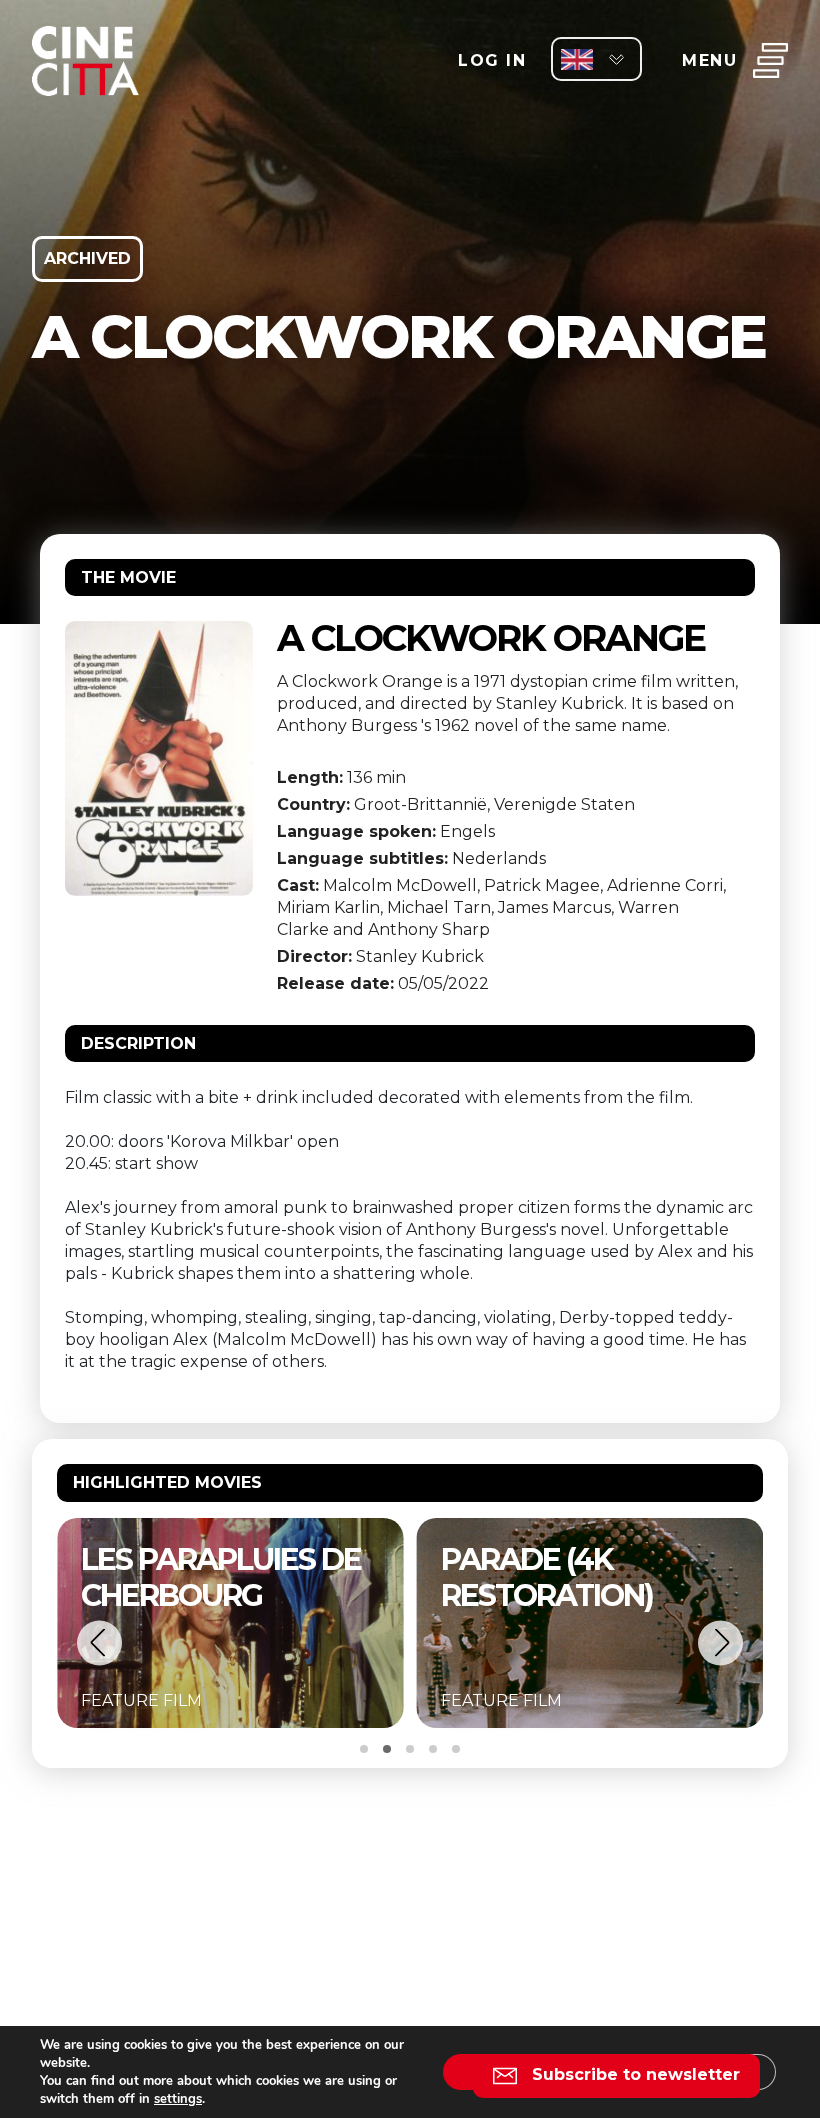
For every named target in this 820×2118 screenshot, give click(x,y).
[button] (99, 1642)
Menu (709, 60)
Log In (492, 60)
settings (178, 2099)
